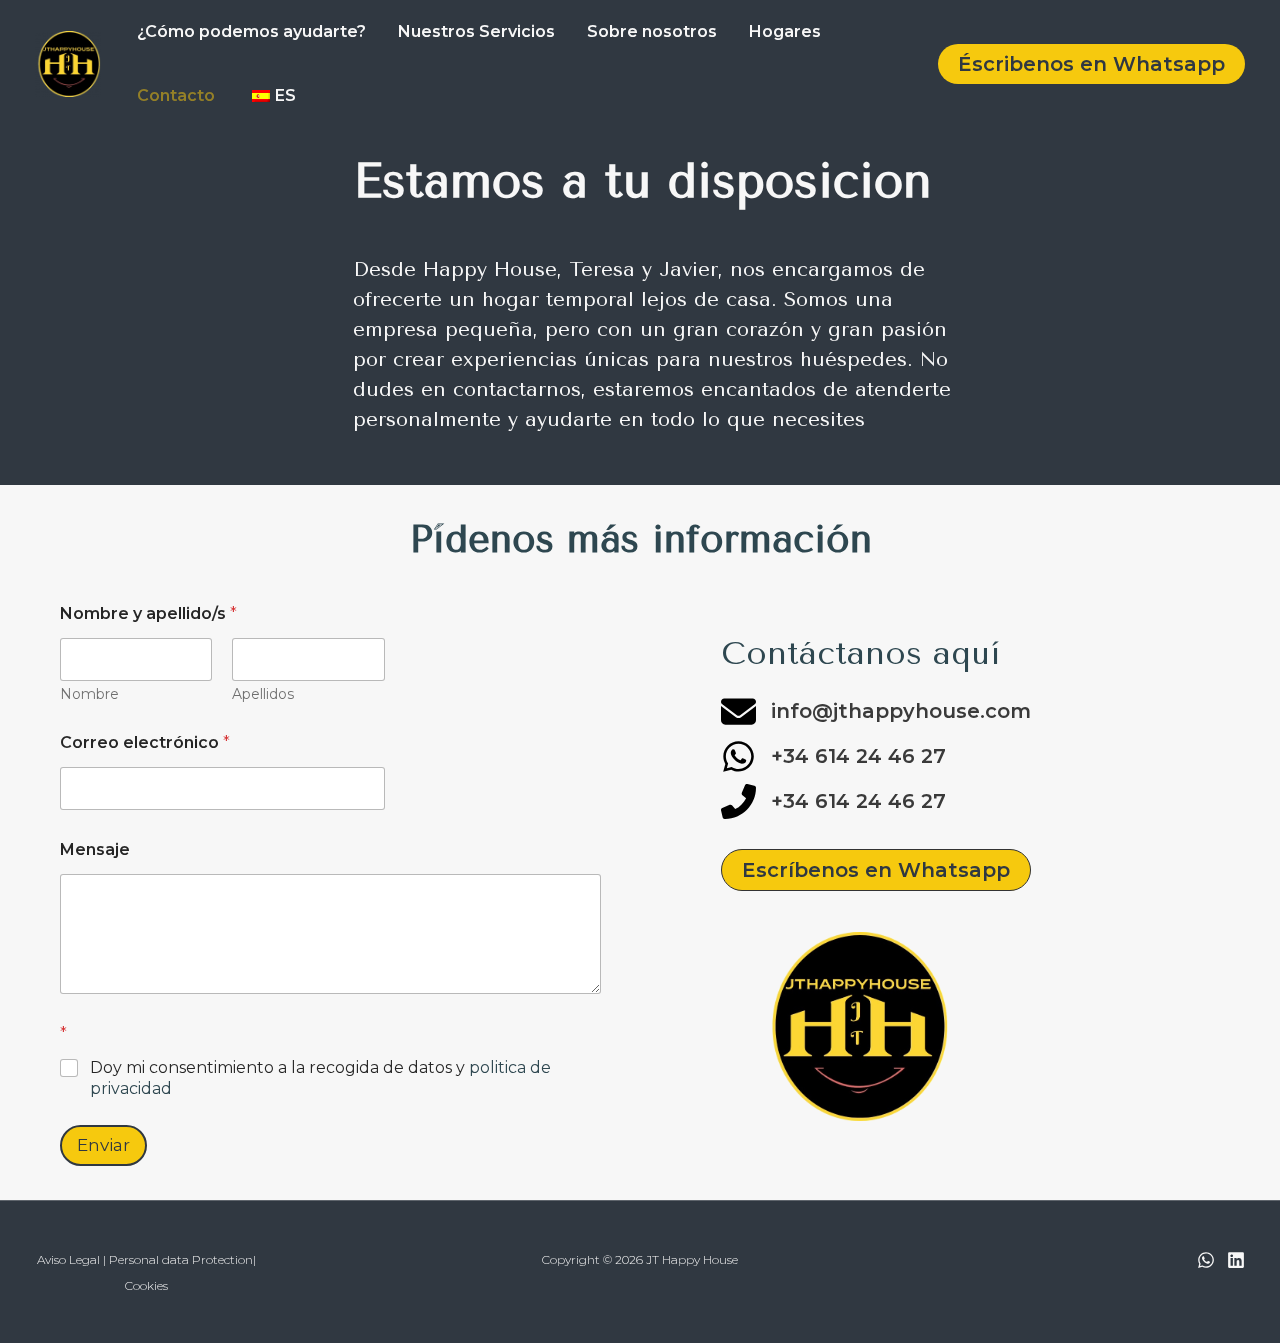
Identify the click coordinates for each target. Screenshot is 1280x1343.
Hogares (785, 31)
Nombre (89, 694)
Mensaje (95, 849)
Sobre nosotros (652, 31)
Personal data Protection (181, 1259)
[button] (1091, 64)
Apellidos (263, 694)
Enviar (103, 1145)
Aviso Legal (68, 1259)
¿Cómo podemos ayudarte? (251, 31)
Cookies (146, 1285)
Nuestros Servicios (476, 31)
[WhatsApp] (1206, 1260)
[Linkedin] (1236, 1260)
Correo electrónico (145, 742)
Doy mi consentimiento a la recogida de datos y (320, 1078)
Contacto (176, 95)
